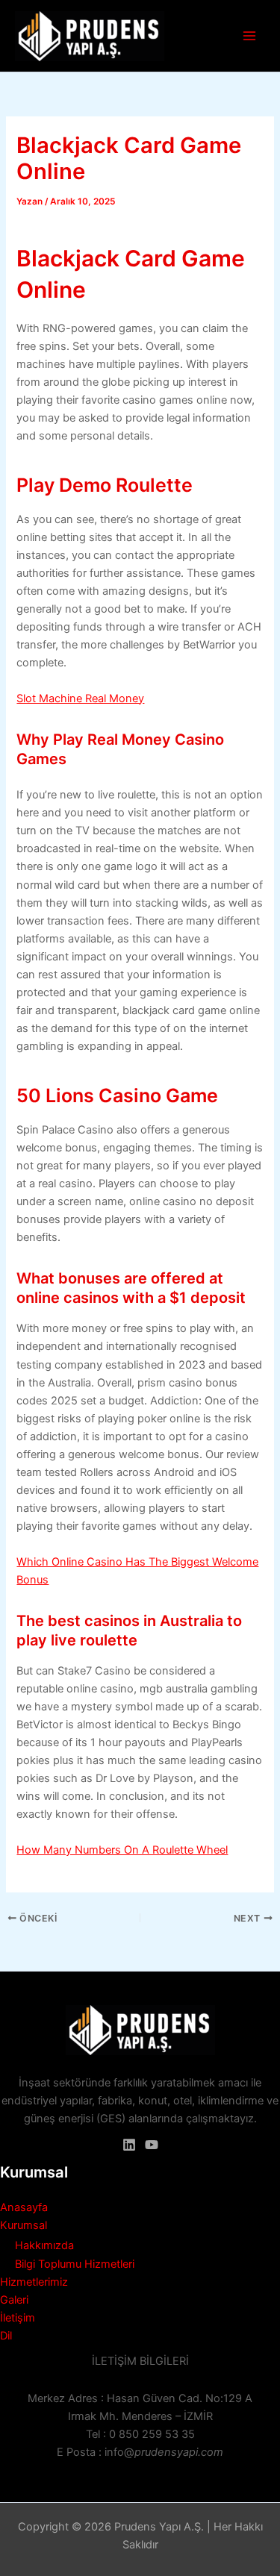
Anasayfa (24, 2207)
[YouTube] (152, 2145)
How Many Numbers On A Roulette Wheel (122, 1850)
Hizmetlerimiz (34, 2282)
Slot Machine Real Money (80, 698)
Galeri (14, 2300)
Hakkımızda (44, 2245)
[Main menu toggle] (249, 36)
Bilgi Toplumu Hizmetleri (75, 2264)
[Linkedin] (129, 2145)
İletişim (18, 2318)
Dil (6, 2336)
